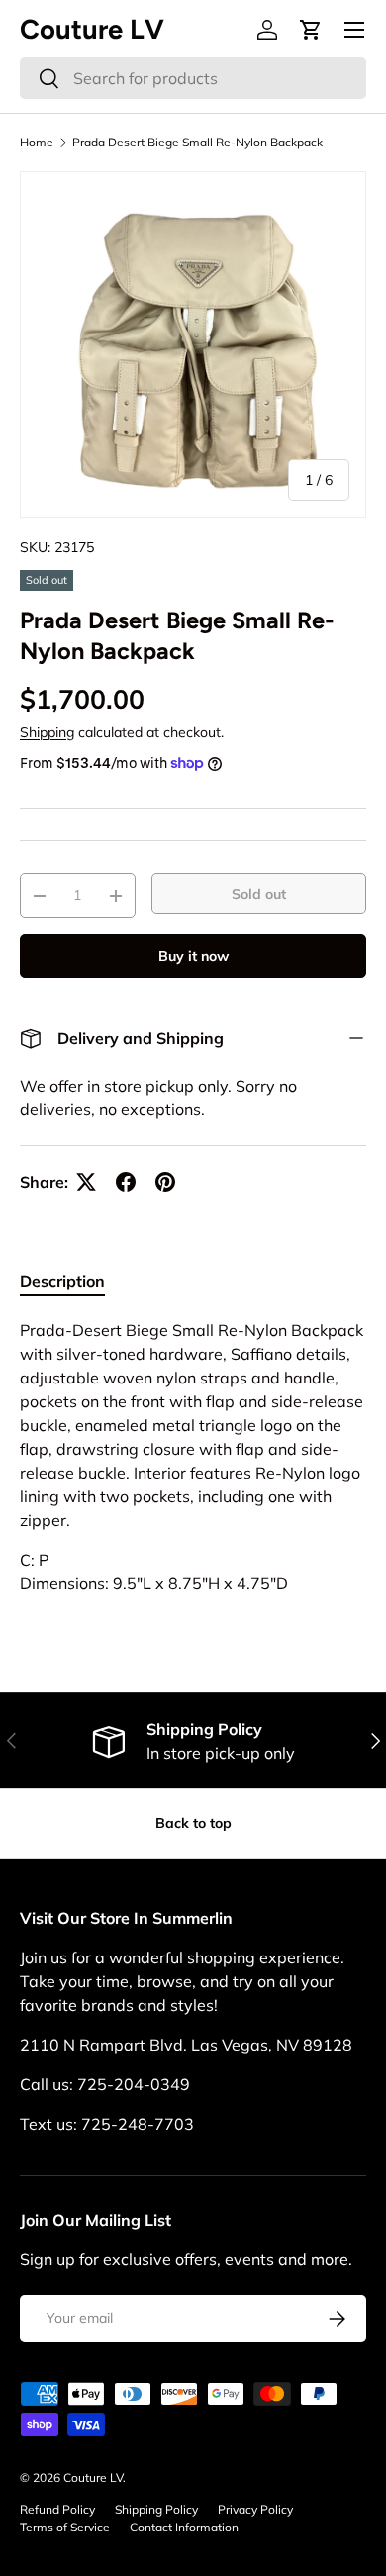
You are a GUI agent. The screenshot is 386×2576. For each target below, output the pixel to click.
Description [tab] (62, 1281)
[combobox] (193, 78)
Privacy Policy (255, 2509)
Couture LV (93, 2478)
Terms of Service (65, 2527)
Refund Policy (57, 2509)
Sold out (259, 894)
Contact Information (184, 2527)
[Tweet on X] (86, 1182)
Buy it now (193, 956)
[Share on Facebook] (126, 1182)
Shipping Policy (156, 2509)
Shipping (47, 732)
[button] (311, 30)
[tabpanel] (193, 1457)
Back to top (193, 1823)
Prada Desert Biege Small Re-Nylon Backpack (197, 143)
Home (37, 143)
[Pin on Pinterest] (165, 1182)
